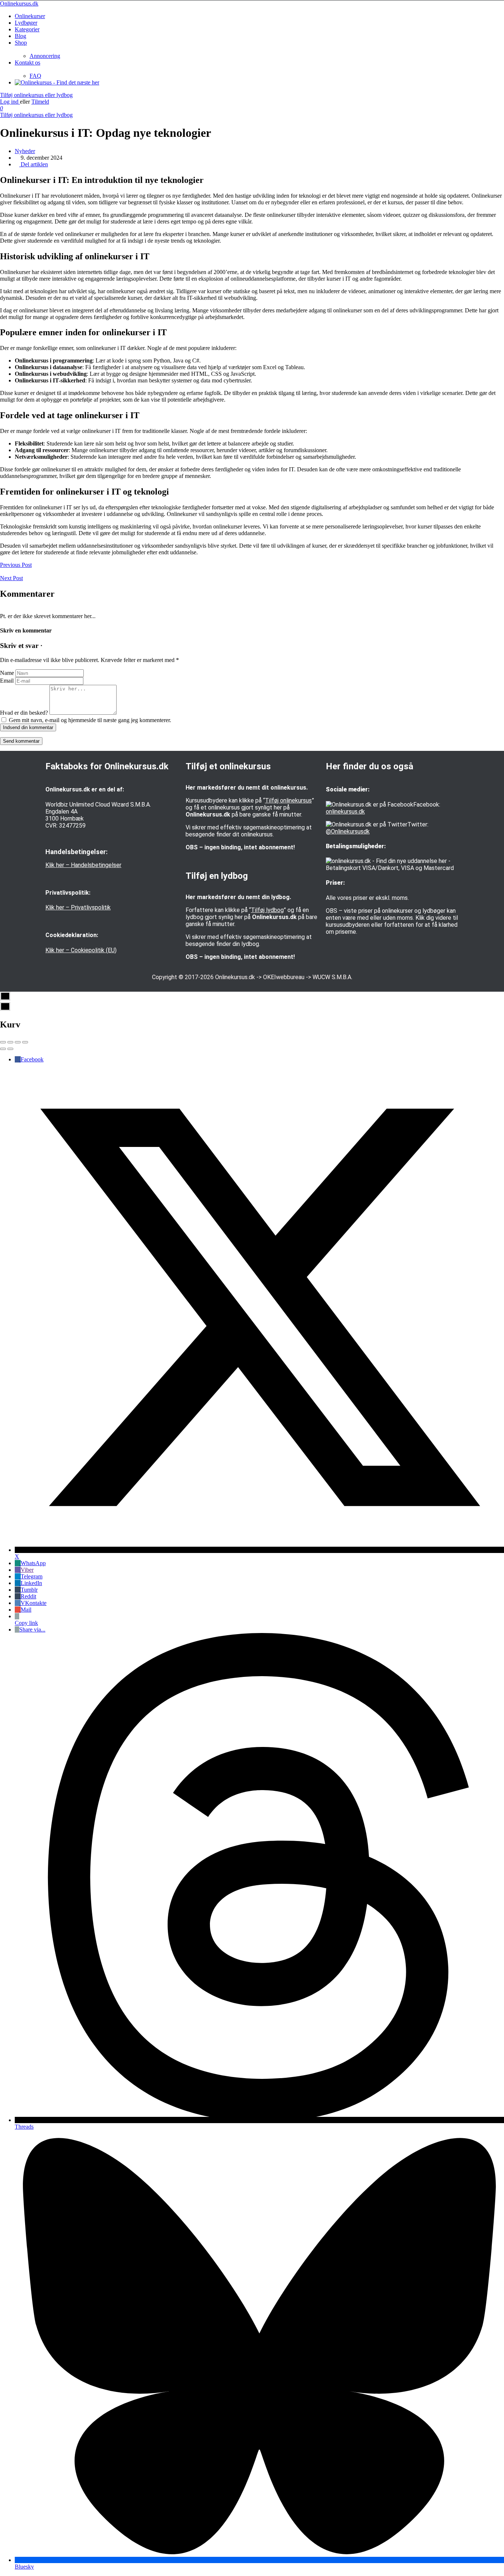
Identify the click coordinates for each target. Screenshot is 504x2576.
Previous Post (16, 565)
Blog (20, 36)
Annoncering (45, 56)
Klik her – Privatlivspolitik (78, 907)
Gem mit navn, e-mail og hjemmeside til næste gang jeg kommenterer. (90, 720)
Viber (27, 1570)
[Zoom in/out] (25, 1042)
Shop (21, 43)
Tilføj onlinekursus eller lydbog (36, 95)
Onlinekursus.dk (19, 4)
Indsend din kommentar (28, 727)
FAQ (35, 76)
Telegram (32, 1576)
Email (7, 681)
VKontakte (34, 1603)
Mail (26, 1610)
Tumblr (29, 1590)
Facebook (32, 1059)
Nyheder (25, 151)
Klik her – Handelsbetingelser (83, 865)
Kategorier (27, 29)
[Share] (10, 1042)
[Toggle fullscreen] (18, 1042)
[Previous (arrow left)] (3, 1049)
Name (7, 673)
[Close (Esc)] (3, 1042)
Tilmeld (40, 102)
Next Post (11, 578)
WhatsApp (33, 1563)
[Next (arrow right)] (10, 1049)
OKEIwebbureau (284, 977)
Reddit (28, 1596)
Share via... (32, 1629)
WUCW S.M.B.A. (332, 977)
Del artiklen (34, 164)
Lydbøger (26, 23)
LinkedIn (31, 1583)
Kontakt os (27, 63)
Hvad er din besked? (24, 713)
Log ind (10, 102)
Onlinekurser (30, 16)
